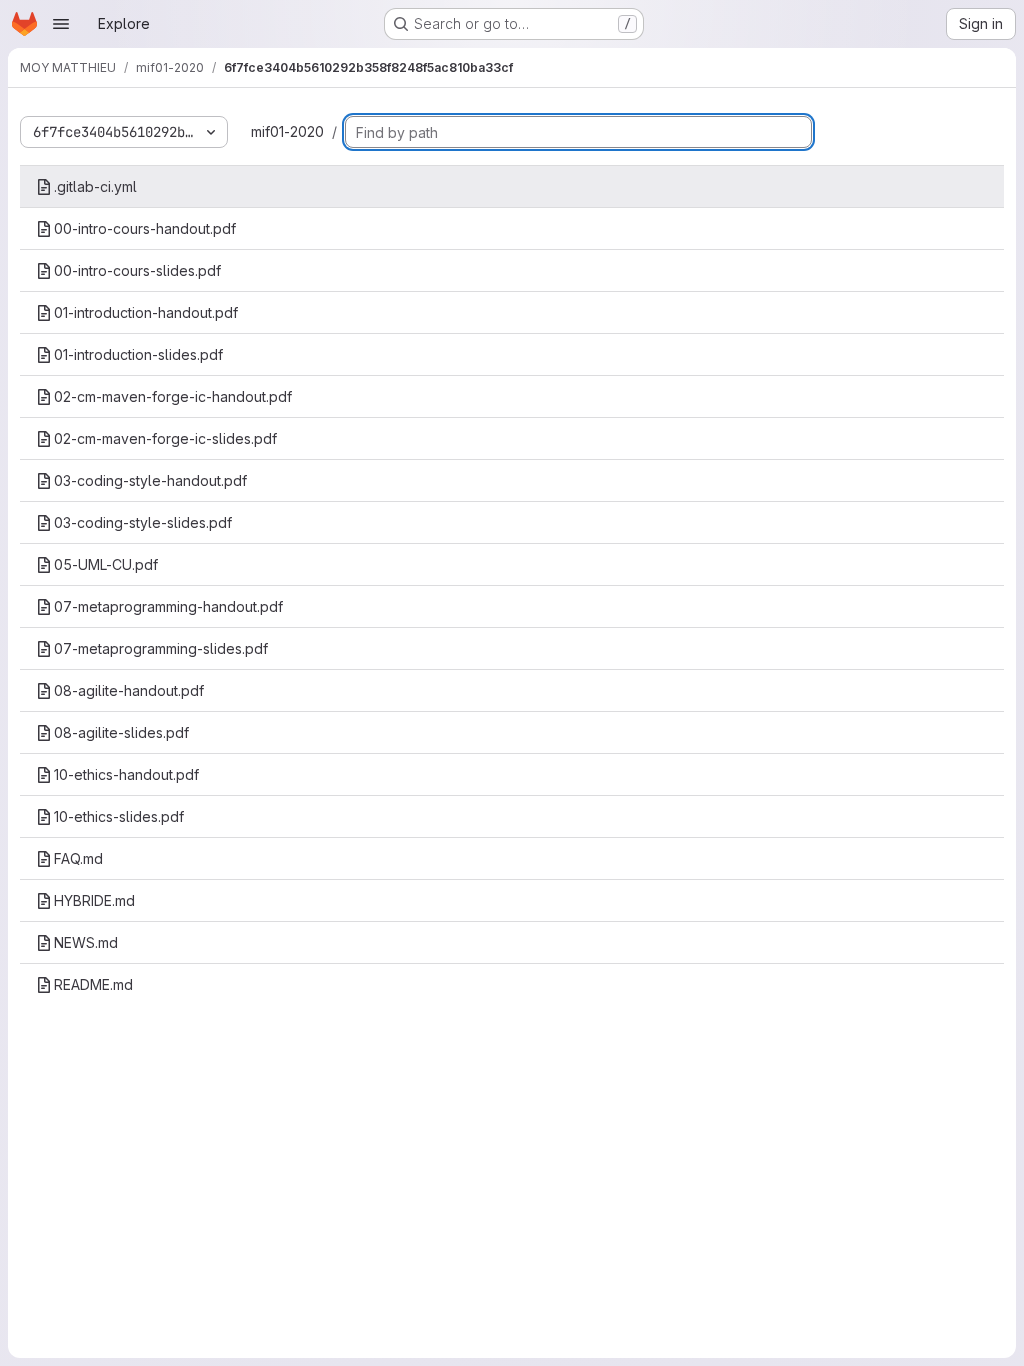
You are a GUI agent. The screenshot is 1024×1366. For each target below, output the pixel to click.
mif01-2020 (287, 131)
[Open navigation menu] (61, 24)
